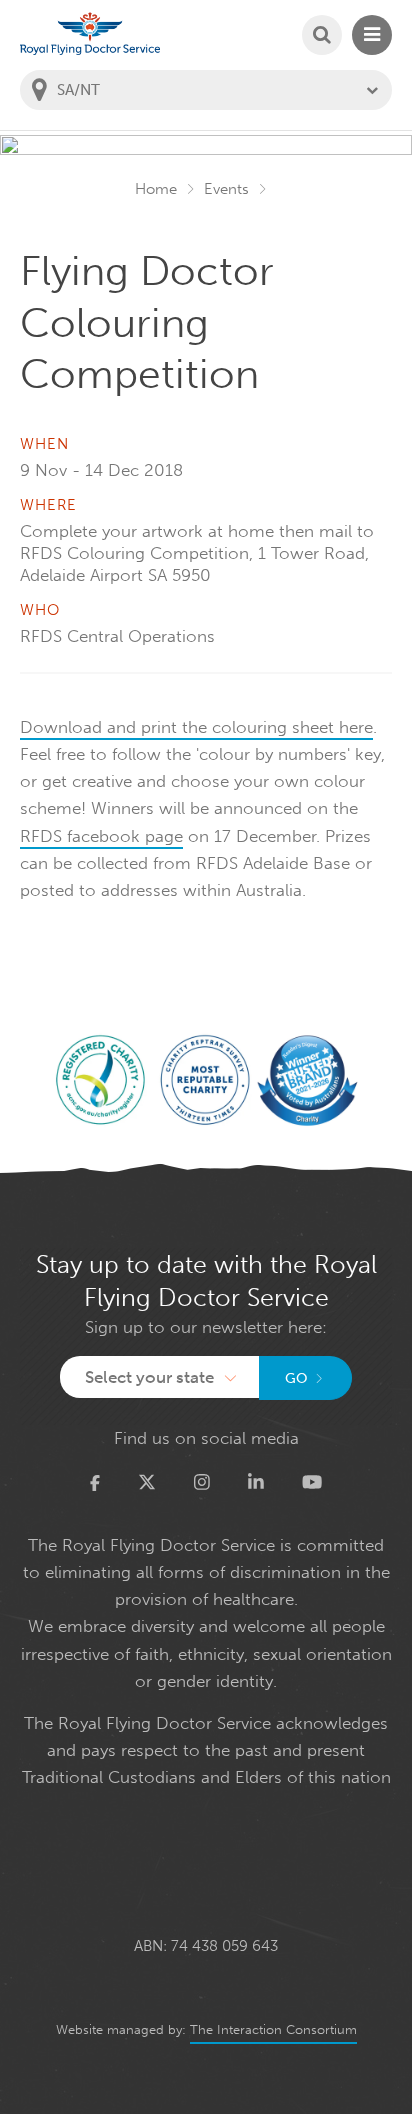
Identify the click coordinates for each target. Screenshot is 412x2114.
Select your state (149, 1377)
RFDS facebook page (101, 836)
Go (296, 1378)
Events (226, 189)
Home (156, 189)
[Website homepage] (90, 33)
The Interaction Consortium (273, 2029)
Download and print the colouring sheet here (196, 727)
